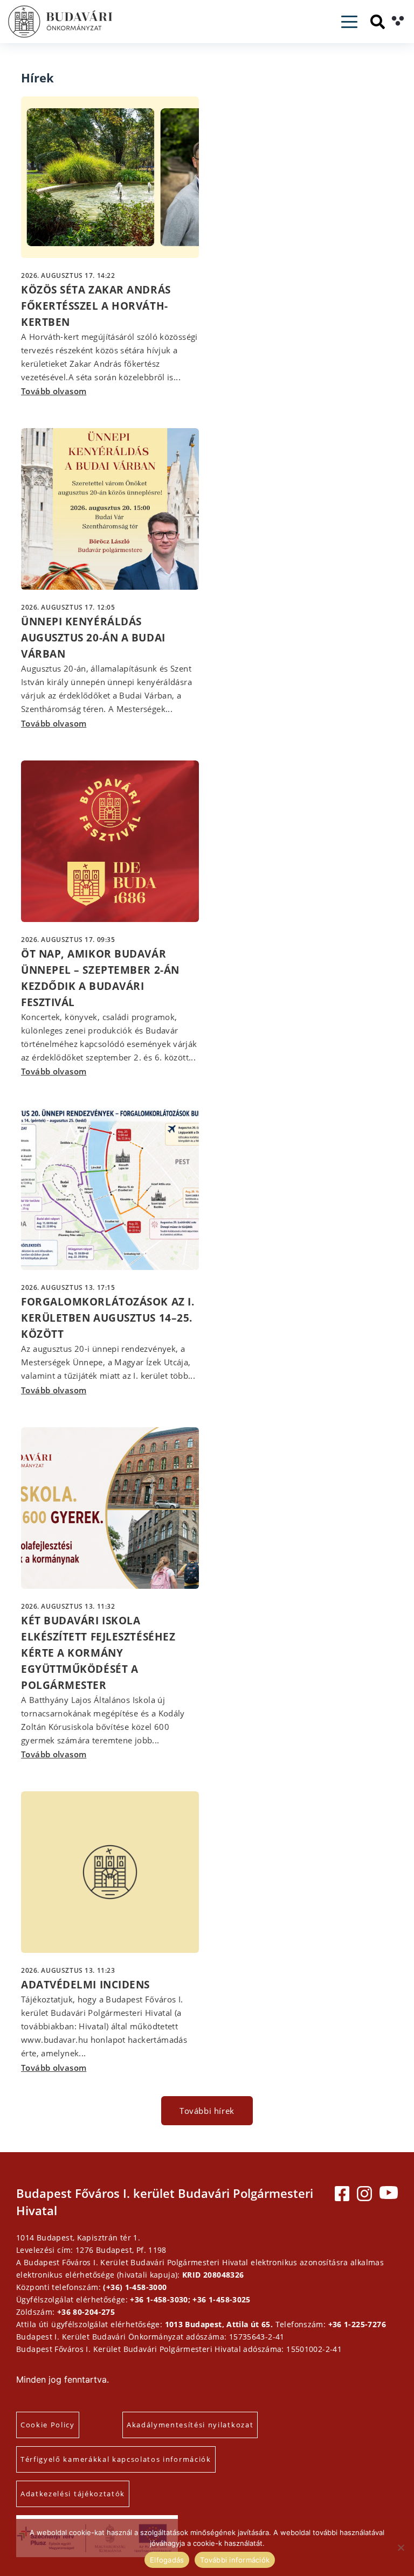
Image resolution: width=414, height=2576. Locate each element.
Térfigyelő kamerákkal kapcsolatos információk (116, 2459)
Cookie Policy (48, 2425)
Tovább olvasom (54, 391)
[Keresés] (378, 22)
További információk (235, 2560)
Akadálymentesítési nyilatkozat (190, 2425)
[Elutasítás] (401, 2547)
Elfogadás (167, 2560)
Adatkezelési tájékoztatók (73, 2494)
